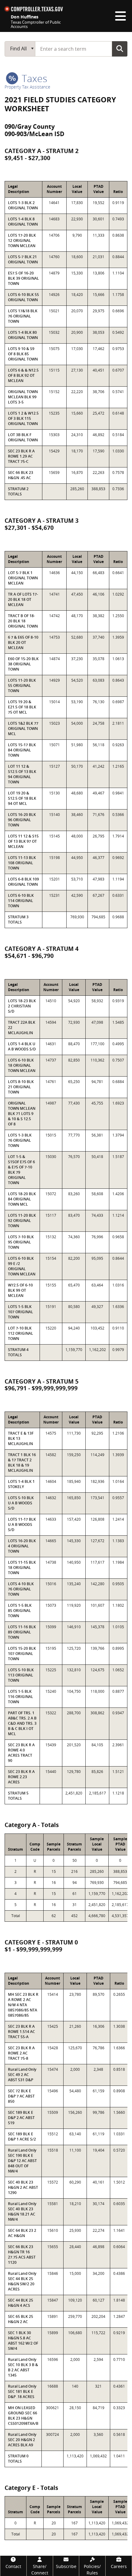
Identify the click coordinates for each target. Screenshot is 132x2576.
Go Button (120, 49)
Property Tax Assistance (27, 87)
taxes (33, 78)
